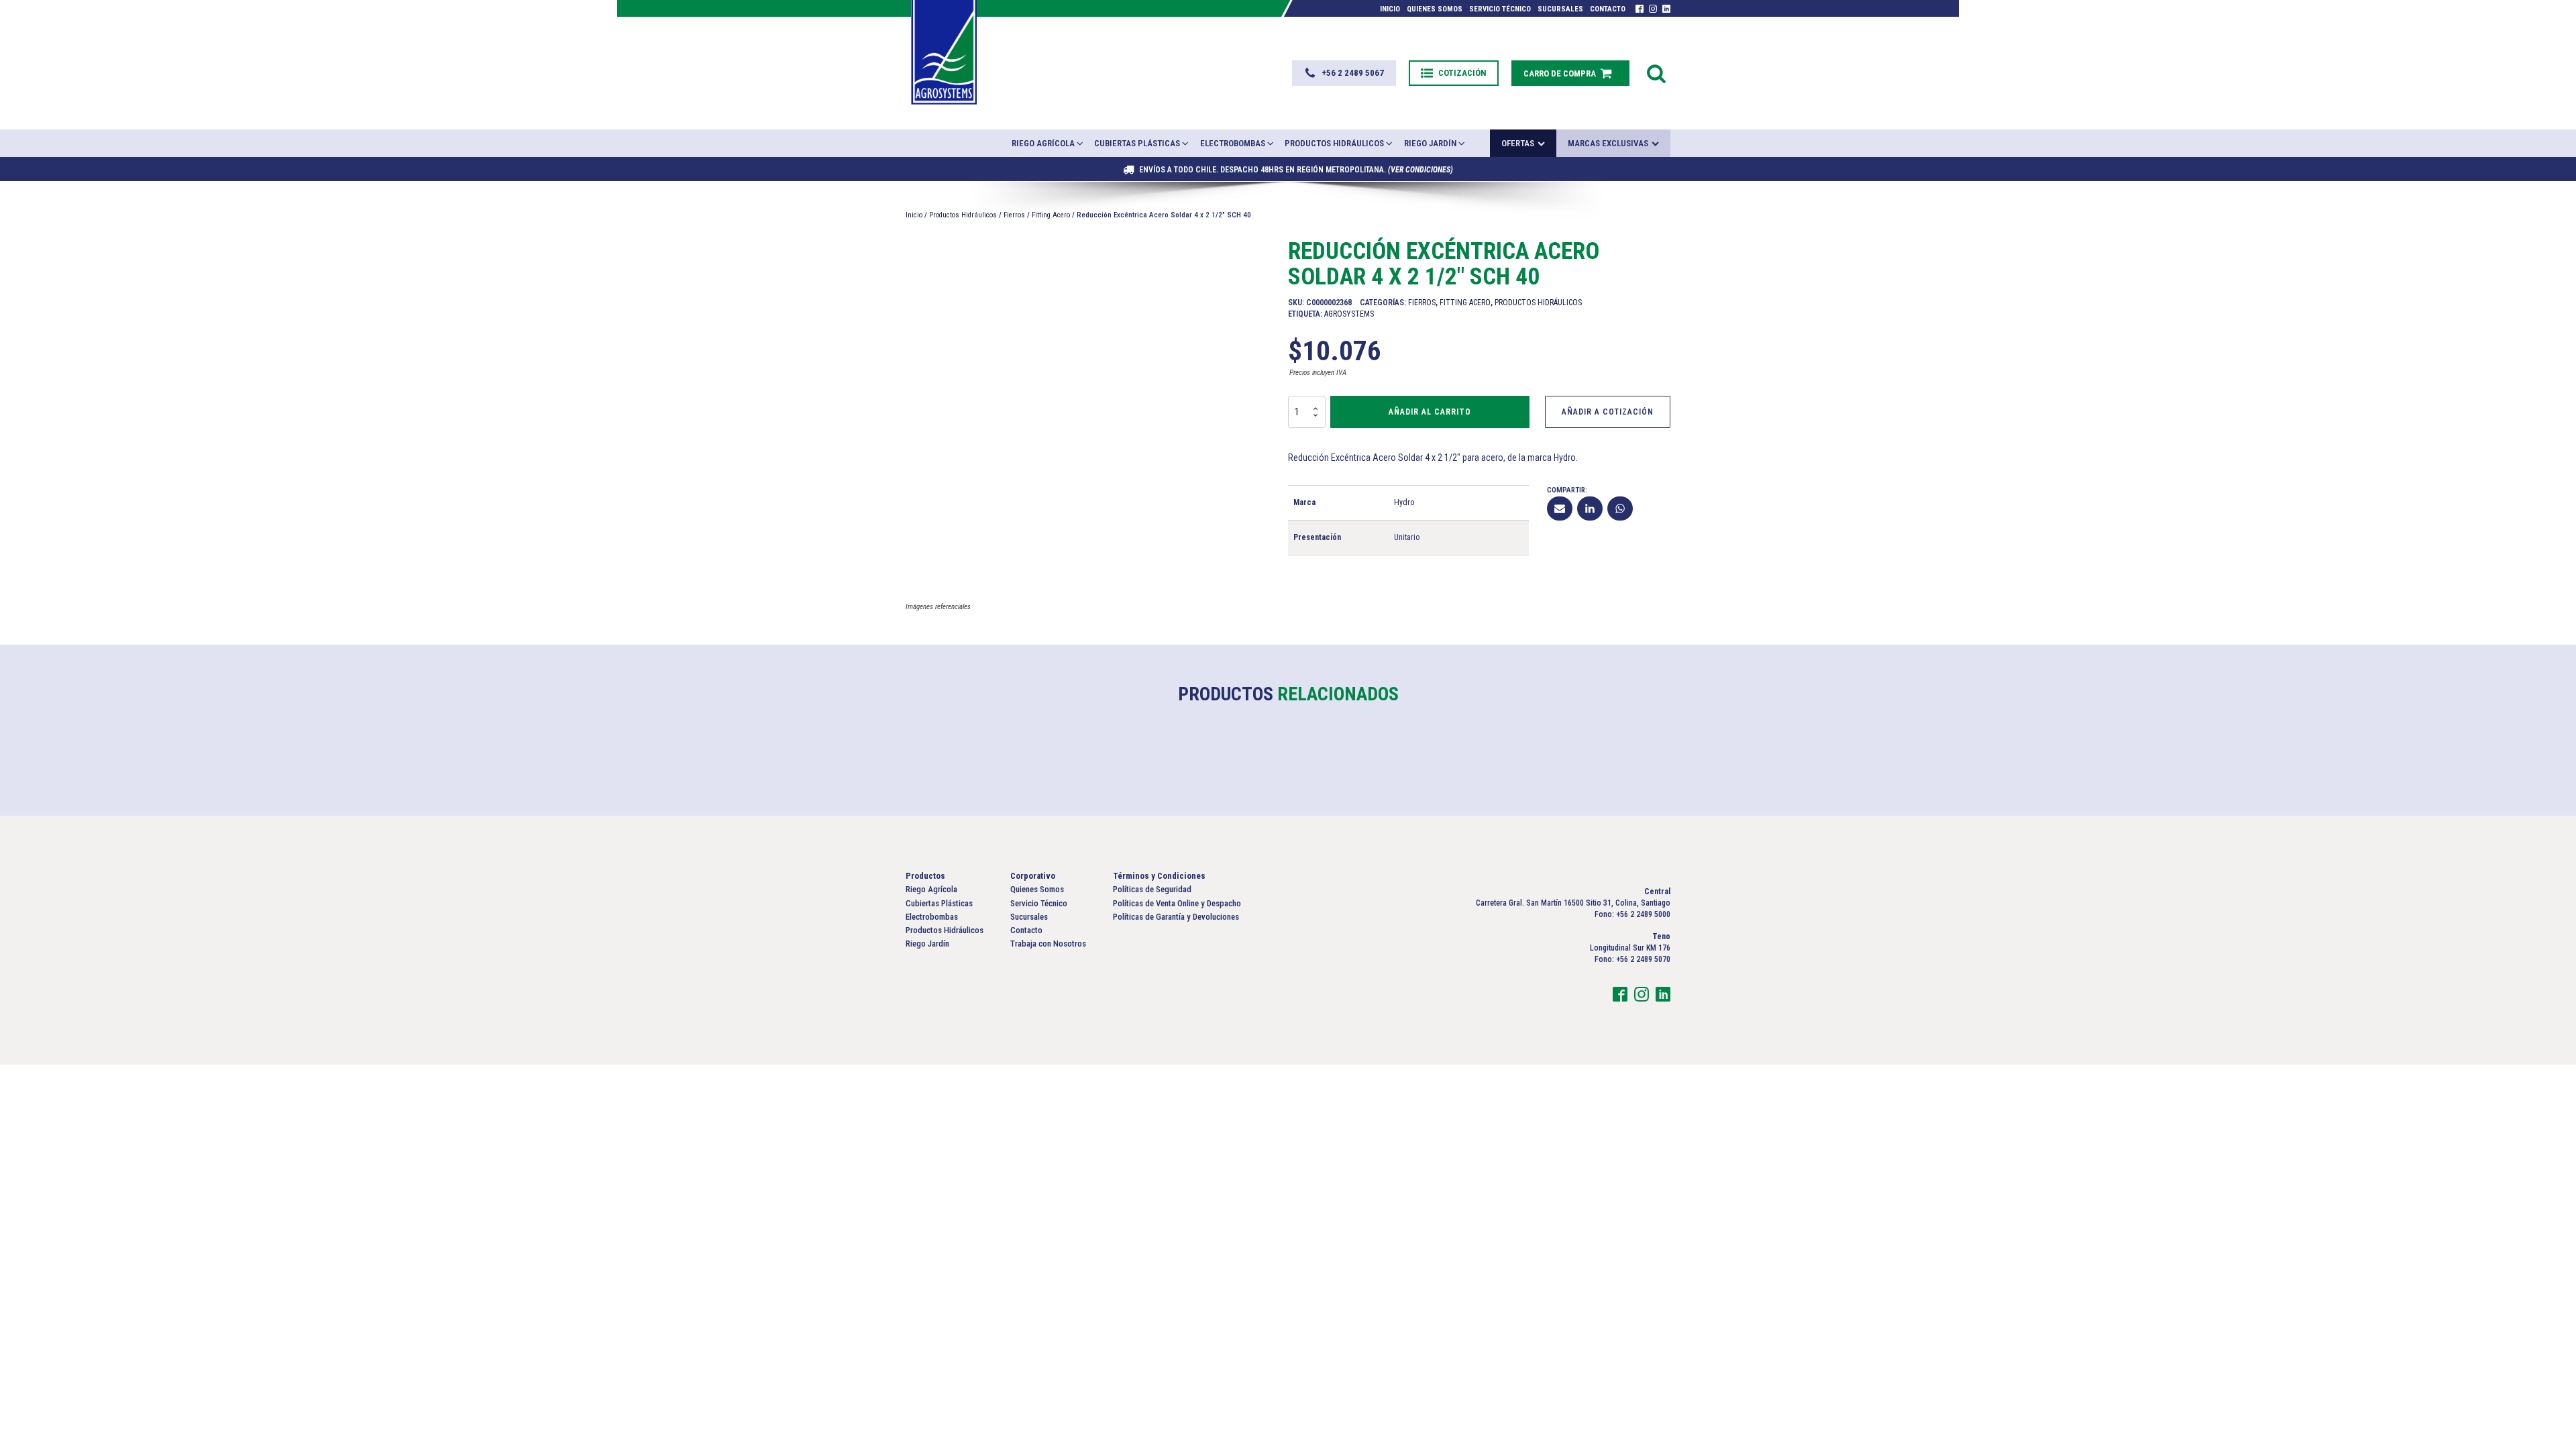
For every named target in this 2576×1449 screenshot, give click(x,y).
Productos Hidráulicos (1334, 143)
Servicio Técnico (1500, 9)
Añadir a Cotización (1608, 412)
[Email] (1560, 508)
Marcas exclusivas (1608, 143)
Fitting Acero (1051, 215)
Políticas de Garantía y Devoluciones (1176, 917)
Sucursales (1560, 9)
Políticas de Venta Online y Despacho (1177, 903)
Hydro (1404, 502)
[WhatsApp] (1620, 508)
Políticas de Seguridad (1152, 889)
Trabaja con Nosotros (1048, 944)
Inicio (1390, 9)
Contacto (1608, 9)
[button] (1344, 73)
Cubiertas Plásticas (1137, 143)
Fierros (1014, 215)
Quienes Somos (1435, 9)
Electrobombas (1233, 143)
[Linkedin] (1590, 508)
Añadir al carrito (1430, 412)
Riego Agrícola (1043, 143)
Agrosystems (1349, 314)
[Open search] (1656, 73)
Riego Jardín (1430, 143)
